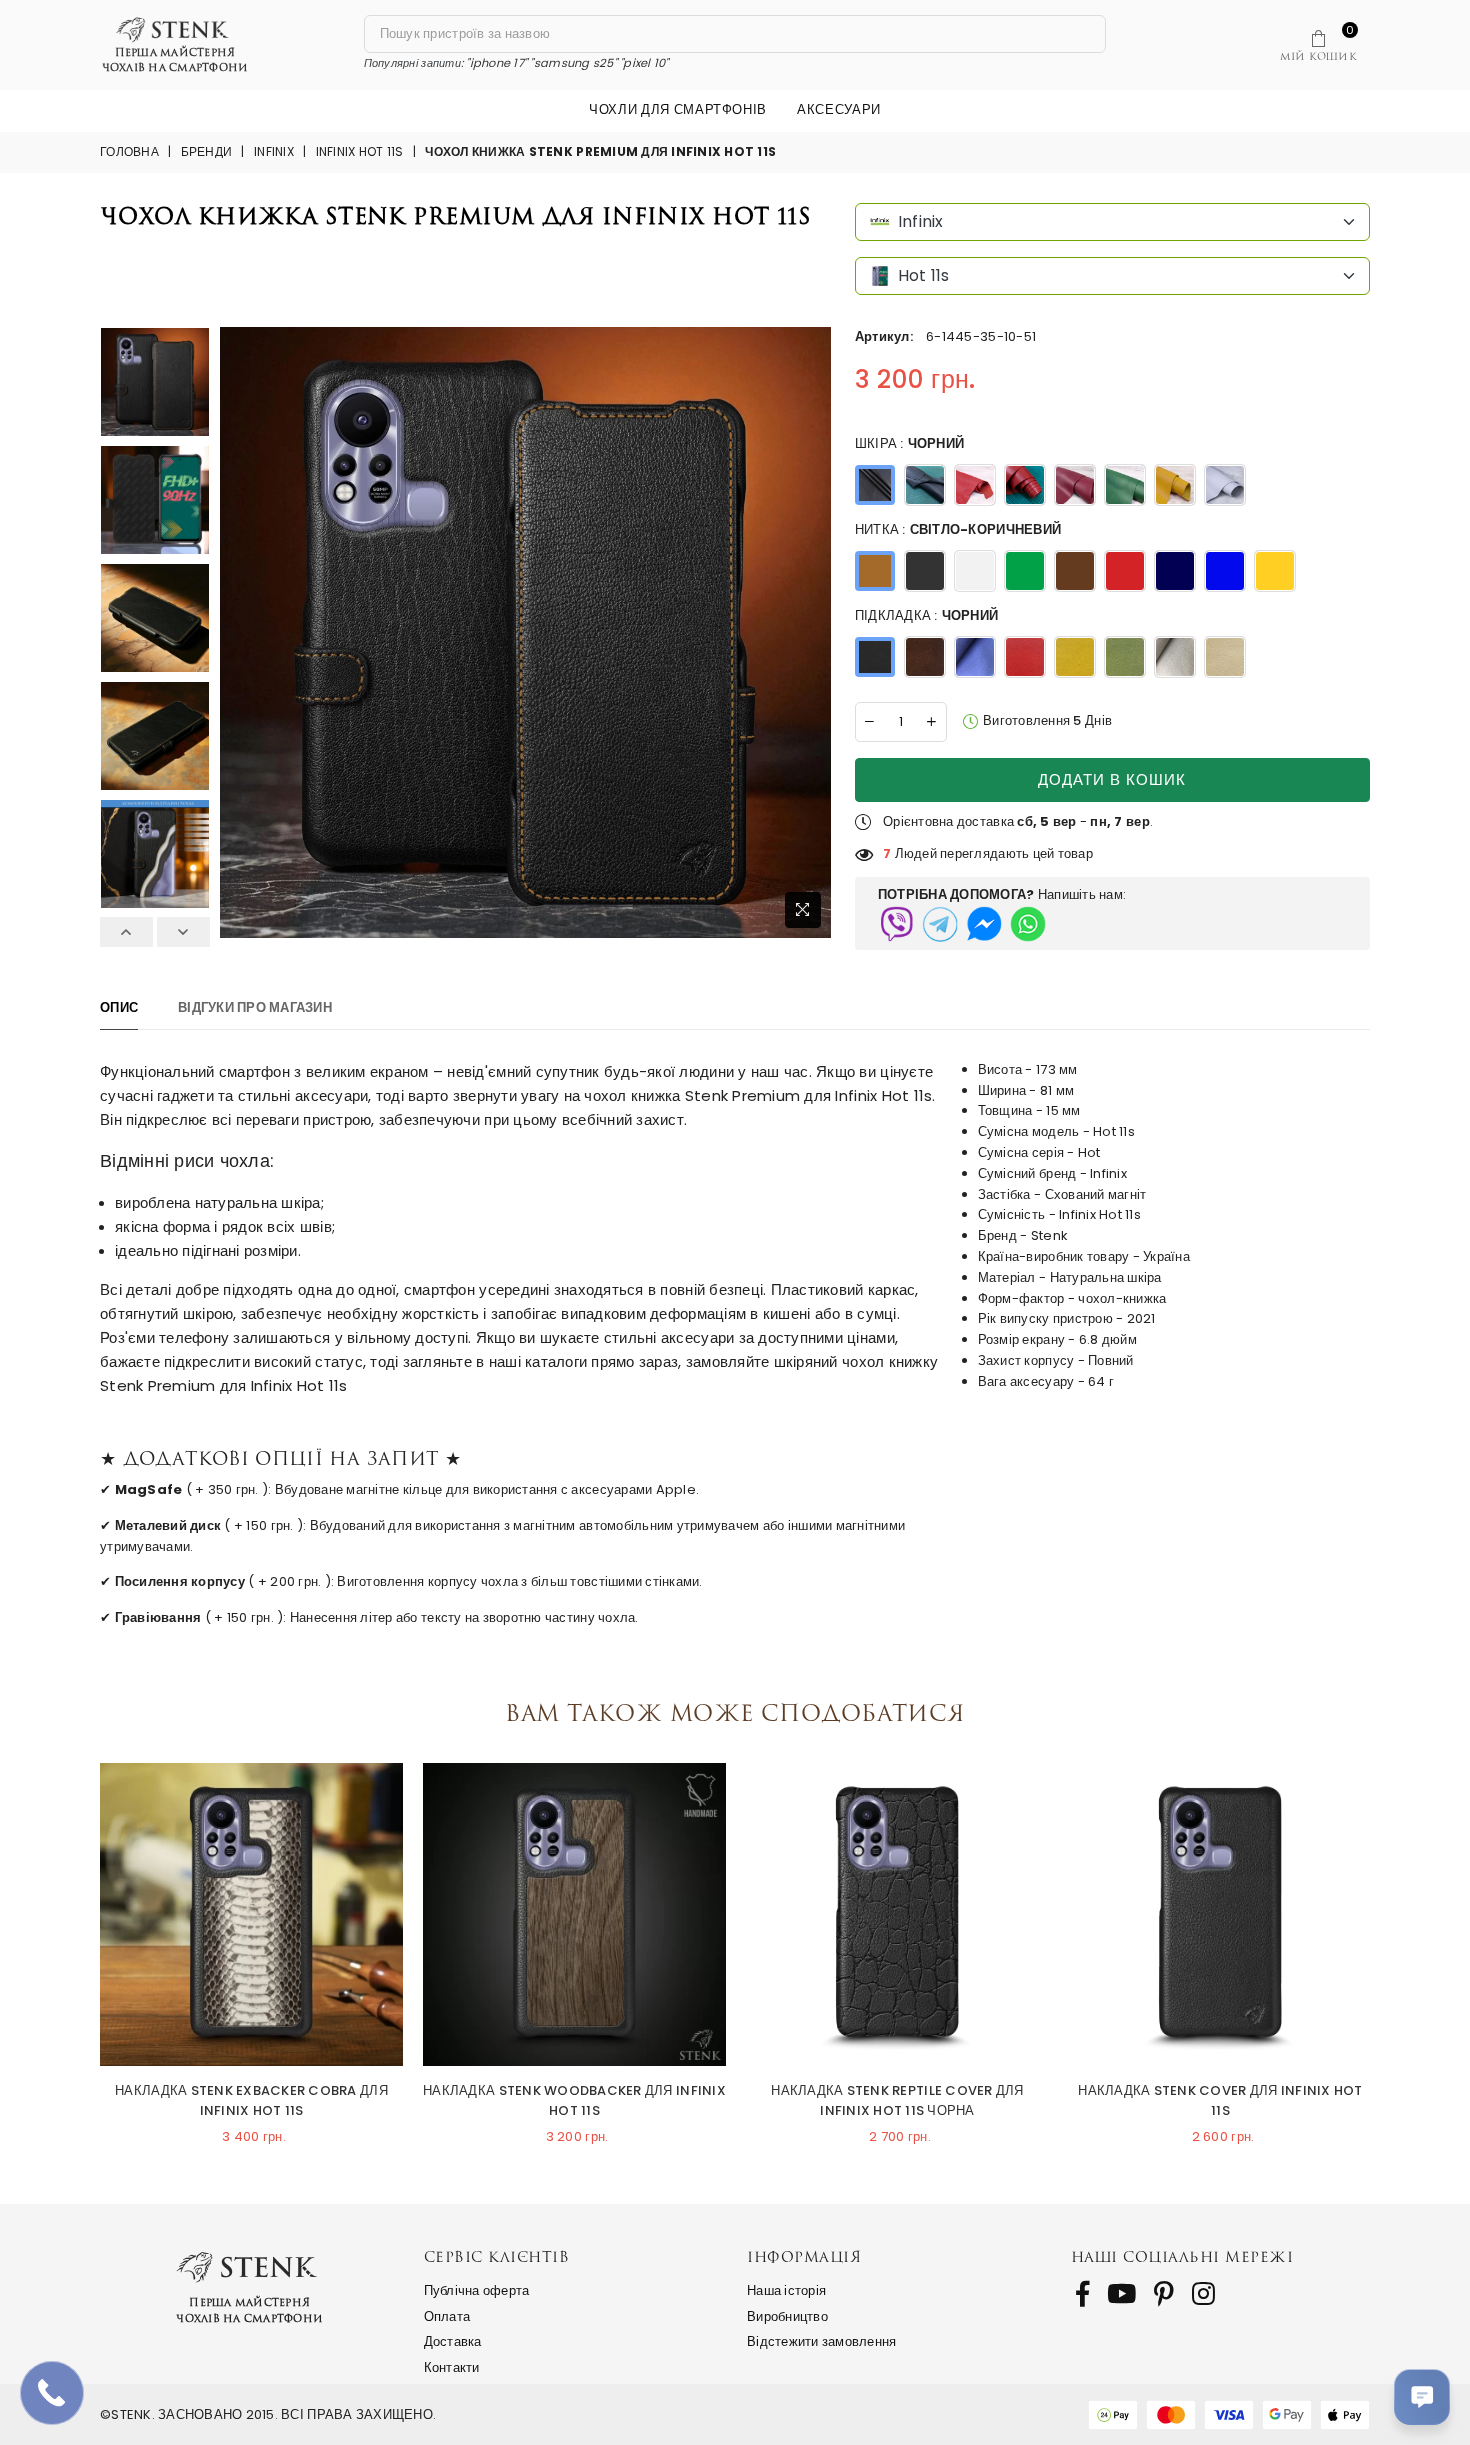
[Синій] (1175, 571)
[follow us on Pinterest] (1164, 2294)
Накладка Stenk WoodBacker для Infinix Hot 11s (574, 2101)
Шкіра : (909, 443)
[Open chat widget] (1422, 2397)
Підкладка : (926, 615)
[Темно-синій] (925, 485)
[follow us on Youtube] (1121, 2294)
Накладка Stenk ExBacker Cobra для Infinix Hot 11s (251, 2101)
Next (183, 932)
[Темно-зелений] (1125, 485)
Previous (126, 932)
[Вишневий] (1075, 485)
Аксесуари (839, 109)
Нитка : (958, 529)
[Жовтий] (1175, 485)
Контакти (452, 2367)
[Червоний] (1025, 485)
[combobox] (1112, 222)
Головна (129, 151)
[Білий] (1225, 485)
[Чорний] (875, 485)
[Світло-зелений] (1125, 657)
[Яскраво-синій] (1225, 571)
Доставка (453, 2341)
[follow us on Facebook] (1082, 2294)
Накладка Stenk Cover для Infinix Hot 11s (1220, 2101)
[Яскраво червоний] (975, 485)
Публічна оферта (477, 2290)
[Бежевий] (1225, 657)
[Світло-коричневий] (875, 571)
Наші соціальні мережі (1182, 2256)
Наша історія (786, 2290)
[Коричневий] (1075, 571)
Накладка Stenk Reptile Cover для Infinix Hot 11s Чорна (897, 2101)
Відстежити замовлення (821, 2341)
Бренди (207, 151)
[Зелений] (1025, 571)
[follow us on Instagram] (1203, 2294)
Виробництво (787, 2316)
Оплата (447, 2316)
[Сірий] (1175, 657)
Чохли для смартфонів (678, 109)
